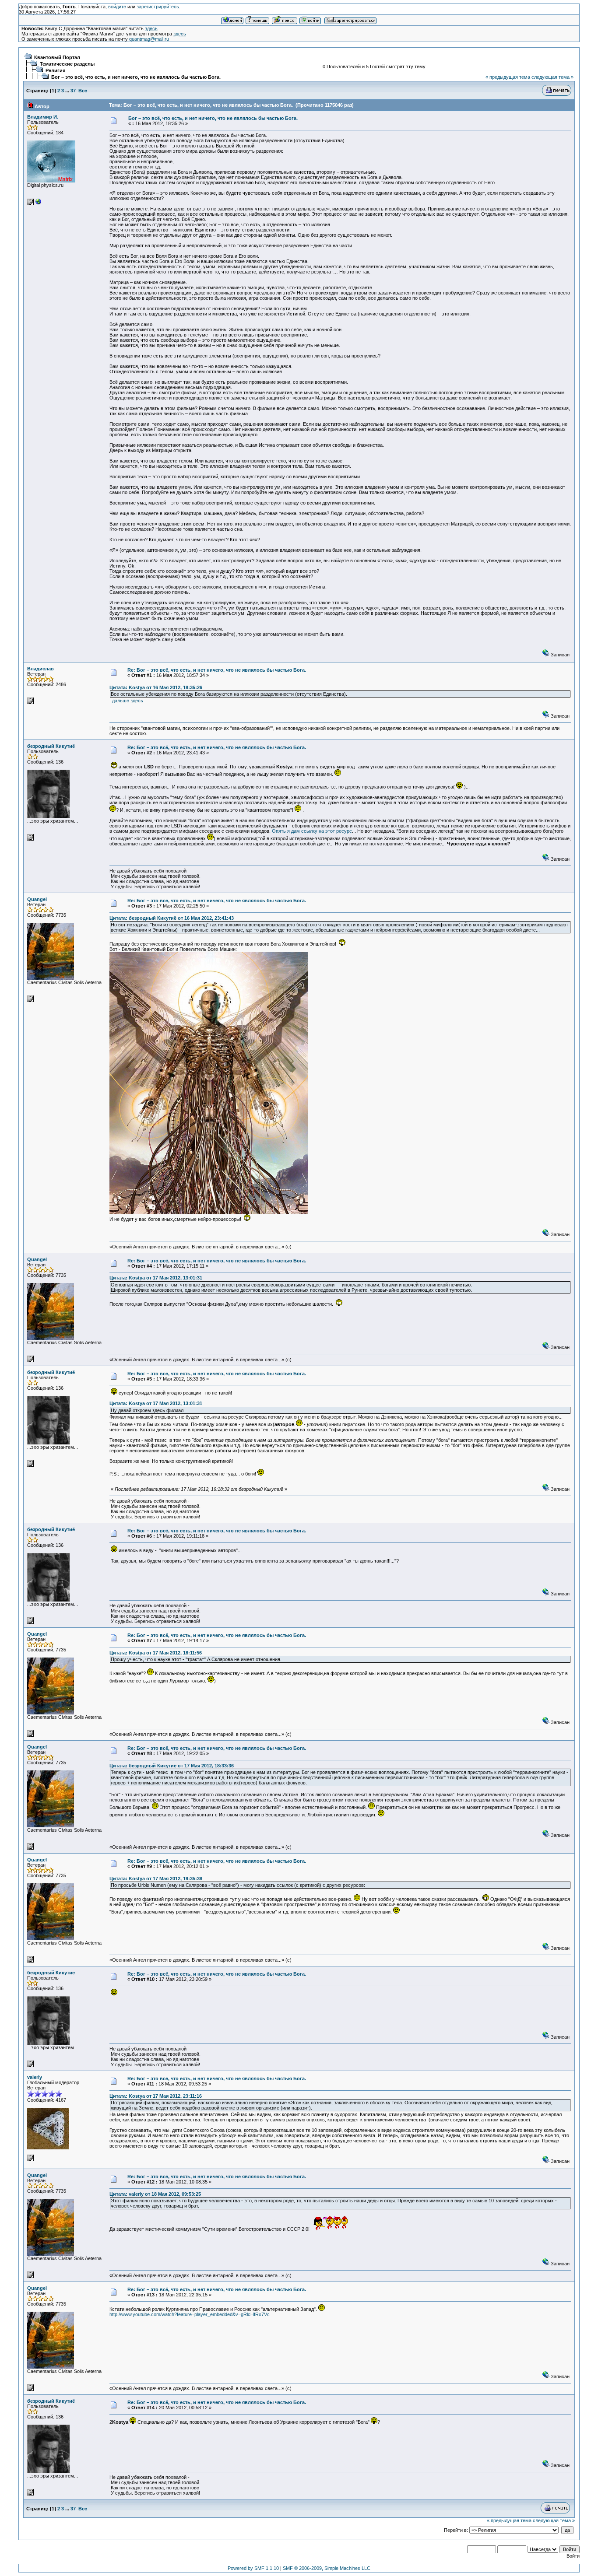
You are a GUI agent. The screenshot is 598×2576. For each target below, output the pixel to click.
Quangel (37, 899)
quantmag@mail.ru (149, 39)
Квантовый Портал (57, 57)
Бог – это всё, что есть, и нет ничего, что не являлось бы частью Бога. (136, 77)
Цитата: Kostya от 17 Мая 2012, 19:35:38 (156, 1879)
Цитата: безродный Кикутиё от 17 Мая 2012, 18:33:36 (172, 1766)
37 (73, 91)
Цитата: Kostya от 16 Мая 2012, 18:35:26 (156, 687)
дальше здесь (128, 701)
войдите (117, 7)
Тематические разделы (67, 64)
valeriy (35, 2077)
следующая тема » (552, 77)
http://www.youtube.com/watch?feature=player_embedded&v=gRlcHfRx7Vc (190, 2314)
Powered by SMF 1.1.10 (253, 2568)
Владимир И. (43, 117)
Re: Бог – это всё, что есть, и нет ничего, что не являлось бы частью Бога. (217, 670)
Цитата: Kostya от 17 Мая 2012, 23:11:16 (156, 2096)
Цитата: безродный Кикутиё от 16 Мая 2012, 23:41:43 (172, 918)
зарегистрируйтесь (158, 7)
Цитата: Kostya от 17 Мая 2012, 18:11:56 (156, 1653)
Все (83, 91)
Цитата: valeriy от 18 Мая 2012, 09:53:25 (155, 2194)
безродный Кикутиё (51, 746)
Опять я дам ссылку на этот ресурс (312, 831)
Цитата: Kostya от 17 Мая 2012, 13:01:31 (156, 1278)
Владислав (40, 669)
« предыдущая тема (508, 77)
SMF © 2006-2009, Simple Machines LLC (327, 2568)
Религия (55, 70)
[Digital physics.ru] (39, 203)
